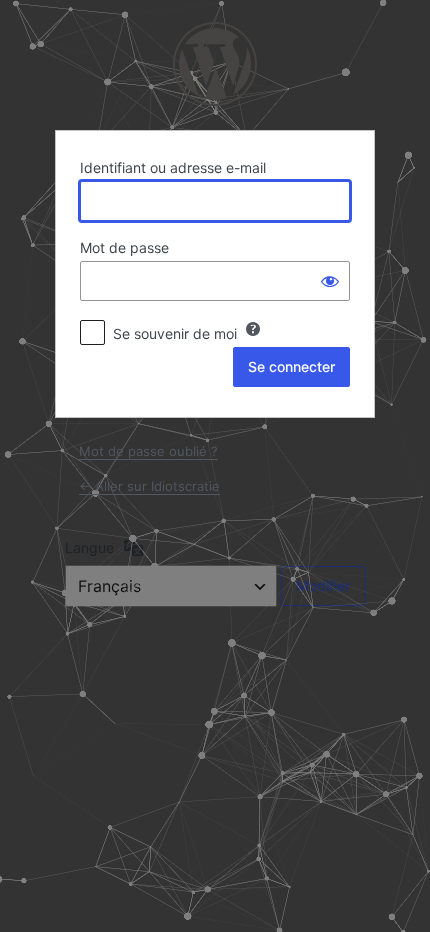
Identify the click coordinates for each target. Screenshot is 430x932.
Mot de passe (124, 247)
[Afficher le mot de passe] (330, 281)
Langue (89, 547)
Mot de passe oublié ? (148, 451)
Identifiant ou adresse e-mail (173, 167)
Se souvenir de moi (175, 333)
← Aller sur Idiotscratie (149, 486)
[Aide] (253, 329)
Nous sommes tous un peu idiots (215, 64)
